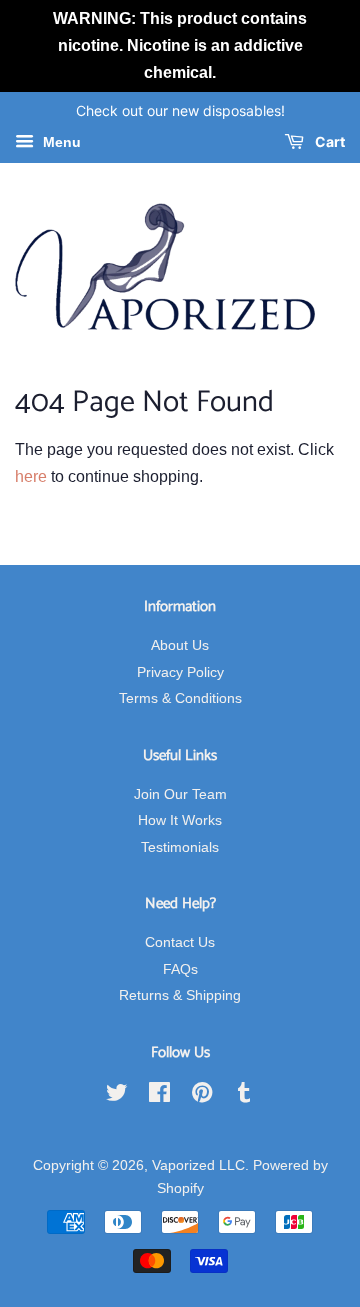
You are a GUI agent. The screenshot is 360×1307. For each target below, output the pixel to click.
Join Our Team (180, 794)
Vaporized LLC (198, 1165)
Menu (60, 143)
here (31, 476)
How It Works (180, 820)
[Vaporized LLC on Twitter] (117, 1096)
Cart (328, 142)
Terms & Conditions (180, 698)
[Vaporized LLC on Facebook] (159, 1096)
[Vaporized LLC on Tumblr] (244, 1096)
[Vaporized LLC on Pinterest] (202, 1096)
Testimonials (180, 847)
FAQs (180, 969)
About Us (180, 645)
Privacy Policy (180, 672)
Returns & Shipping (180, 995)
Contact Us (180, 942)
